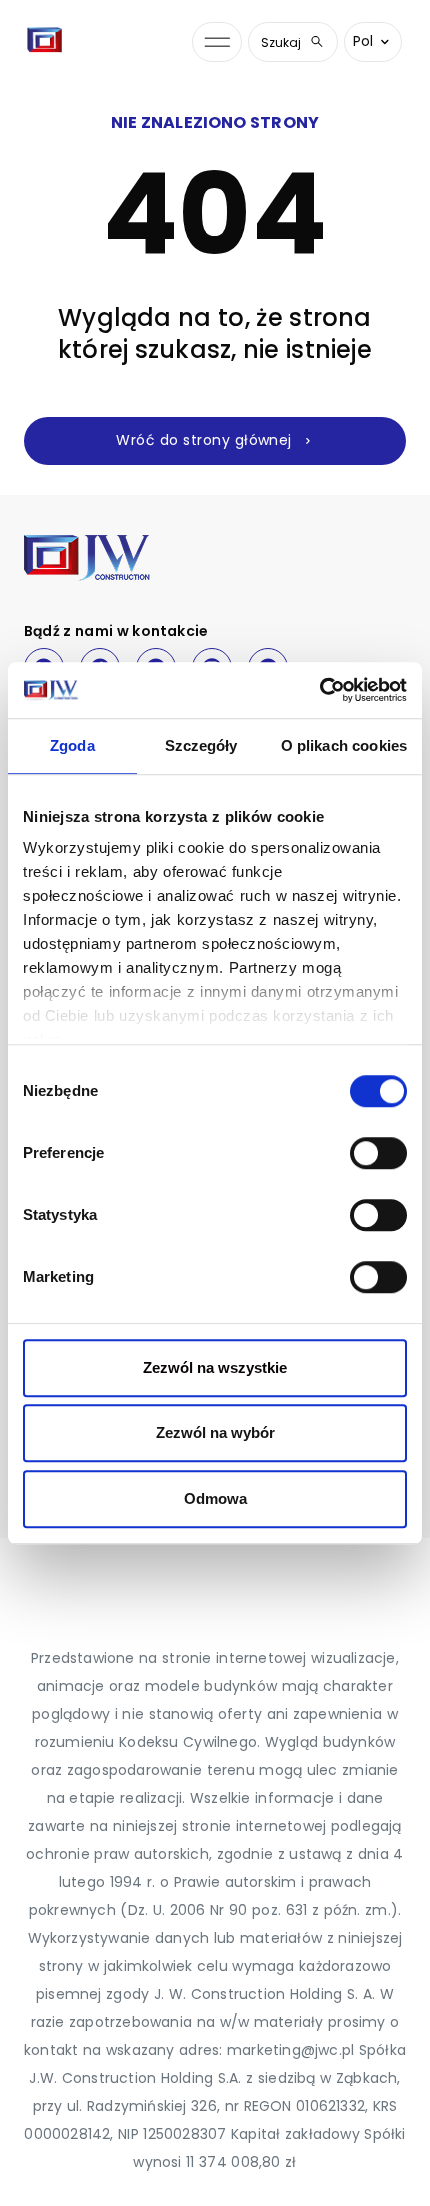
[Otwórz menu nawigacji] (217, 42)
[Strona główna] (49, 42)
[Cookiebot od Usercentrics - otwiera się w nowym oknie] (319, 690)
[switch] (378, 1153)
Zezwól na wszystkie (215, 1367)
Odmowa (215, 1498)
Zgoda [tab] (72, 745)
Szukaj (281, 42)
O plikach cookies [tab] (344, 745)
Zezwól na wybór (215, 1432)
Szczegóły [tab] (201, 745)
